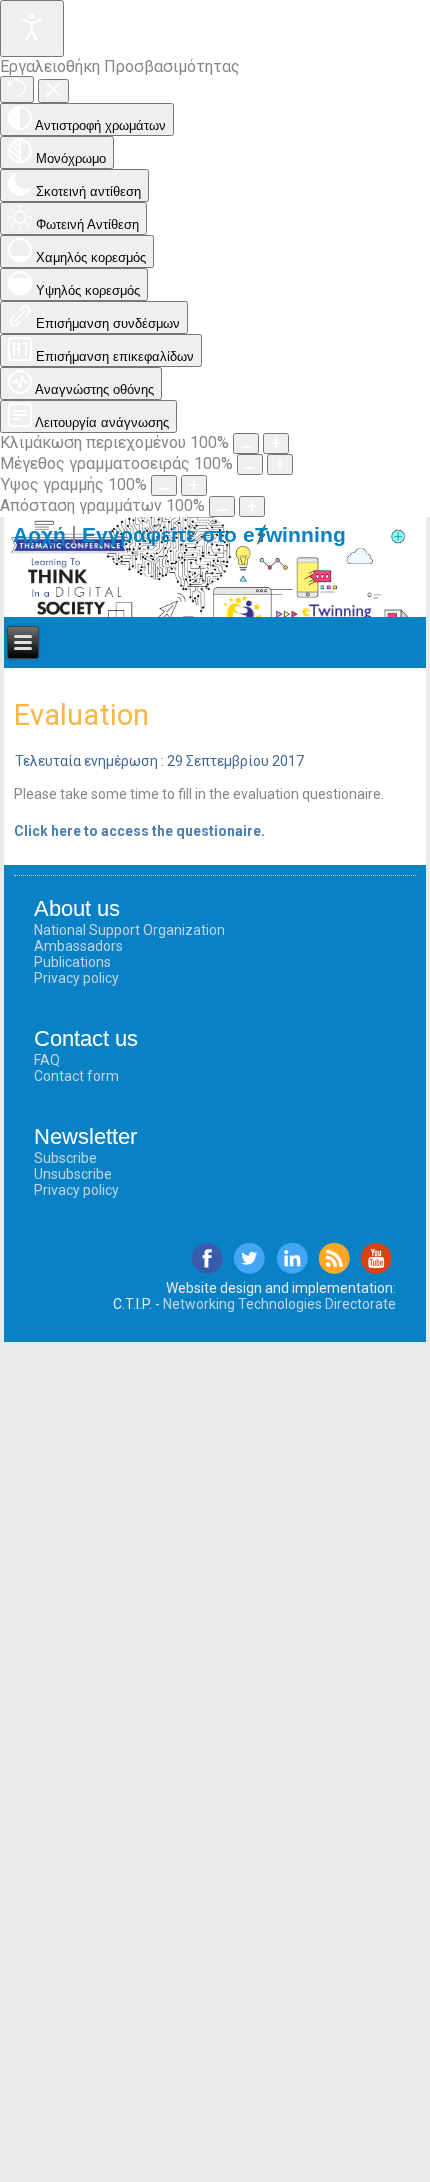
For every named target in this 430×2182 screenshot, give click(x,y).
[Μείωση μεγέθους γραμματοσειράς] (250, 464)
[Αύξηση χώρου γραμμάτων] (252, 506)
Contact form (76, 1076)
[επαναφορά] (17, 89)
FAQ (47, 1060)
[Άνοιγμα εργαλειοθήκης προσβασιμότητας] (32, 28)
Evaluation (81, 715)
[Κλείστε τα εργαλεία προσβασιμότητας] (53, 91)
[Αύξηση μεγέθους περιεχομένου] (276, 443)
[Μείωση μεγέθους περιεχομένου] (246, 443)
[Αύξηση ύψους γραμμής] (194, 485)
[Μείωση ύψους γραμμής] (164, 485)
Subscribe (65, 1158)
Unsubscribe (73, 1174)
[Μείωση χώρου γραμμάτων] (222, 506)
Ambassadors (78, 946)
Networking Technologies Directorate (279, 1304)
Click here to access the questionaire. (139, 831)
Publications (72, 962)
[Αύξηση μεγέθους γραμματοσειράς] (280, 464)
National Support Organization (129, 930)
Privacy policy (76, 978)
